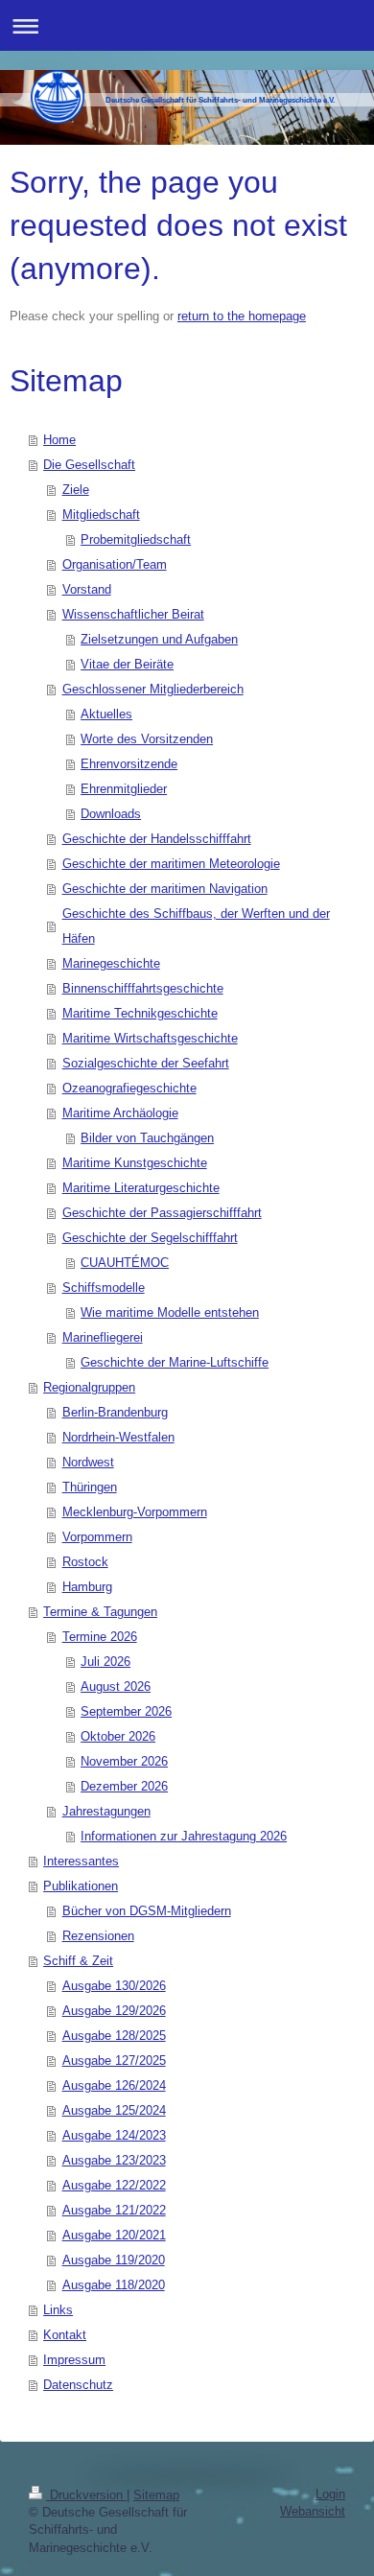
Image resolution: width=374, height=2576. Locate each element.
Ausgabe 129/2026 (114, 2011)
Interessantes (81, 1861)
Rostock (85, 1562)
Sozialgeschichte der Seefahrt (146, 1063)
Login (330, 2494)
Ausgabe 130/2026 (114, 1986)
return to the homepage (242, 316)
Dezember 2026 (124, 1786)
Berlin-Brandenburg (115, 1412)
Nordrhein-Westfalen (118, 1437)
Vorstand (87, 589)
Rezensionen (98, 1936)
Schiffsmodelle (104, 1288)
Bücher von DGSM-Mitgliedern (147, 1911)
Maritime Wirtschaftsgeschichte (150, 1038)
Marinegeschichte (111, 963)
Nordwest (88, 1462)
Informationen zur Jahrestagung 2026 (184, 1836)
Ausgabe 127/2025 (114, 2061)
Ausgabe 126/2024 (114, 2085)
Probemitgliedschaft (136, 539)
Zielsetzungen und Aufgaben (159, 639)
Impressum (74, 2360)
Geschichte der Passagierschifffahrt (162, 1213)
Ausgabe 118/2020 (114, 2285)
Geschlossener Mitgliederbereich (153, 689)
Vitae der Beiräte (127, 664)
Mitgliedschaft (101, 515)
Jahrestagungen (106, 1811)
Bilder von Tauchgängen (147, 1138)
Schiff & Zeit (78, 1961)
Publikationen (81, 1886)
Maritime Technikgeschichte (140, 1013)
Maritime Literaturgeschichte (141, 1188)
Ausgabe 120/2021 (114, 2235)
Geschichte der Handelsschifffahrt (157, 839)
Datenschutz (78, 2385)
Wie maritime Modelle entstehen (170, 1312)
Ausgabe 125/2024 (114, 2110)
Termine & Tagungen (100, 1612)
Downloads (111, 814)
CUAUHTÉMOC (125, 1263)
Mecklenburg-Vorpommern (135, 1512)
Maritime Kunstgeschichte (135, 1163)
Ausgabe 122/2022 (114, 2185)
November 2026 (124, 1761)
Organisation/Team (115, 564)
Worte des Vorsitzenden (147, 739)
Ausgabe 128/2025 (114, 2036)
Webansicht (313, 2511)
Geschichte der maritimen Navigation (165, 889)
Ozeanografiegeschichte (129, 1088)
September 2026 (126, 1711)
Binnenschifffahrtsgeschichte (143, 988)
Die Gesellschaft (89, 465)
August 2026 (116, 1686)
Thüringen (90, 1487)
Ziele (76, 490)
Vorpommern (97, 1537)
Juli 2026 (105, 1662)
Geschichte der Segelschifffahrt (150, 1238)
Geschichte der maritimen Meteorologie (171, 864)
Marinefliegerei (103, 1337)
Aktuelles (106, 714)
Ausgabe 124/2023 (114, 2135)
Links (58, 2310)
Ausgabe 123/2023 (114, 2160)
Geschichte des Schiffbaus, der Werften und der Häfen (196, 926)
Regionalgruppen (89, 1387)
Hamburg (87, 1587)
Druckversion (86, 2495)
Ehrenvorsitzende (129, 764)
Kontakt (65, 2335)
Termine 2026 (100, 1637)
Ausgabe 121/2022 (114, 2210)
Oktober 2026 (118, 1736)
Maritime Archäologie (120, 1113)
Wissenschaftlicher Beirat (133, 614)
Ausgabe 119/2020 (114, 2260)
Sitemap (156, 2495)
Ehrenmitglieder (124, 789)
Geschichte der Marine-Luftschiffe (175, 1362)
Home (59, 440)
